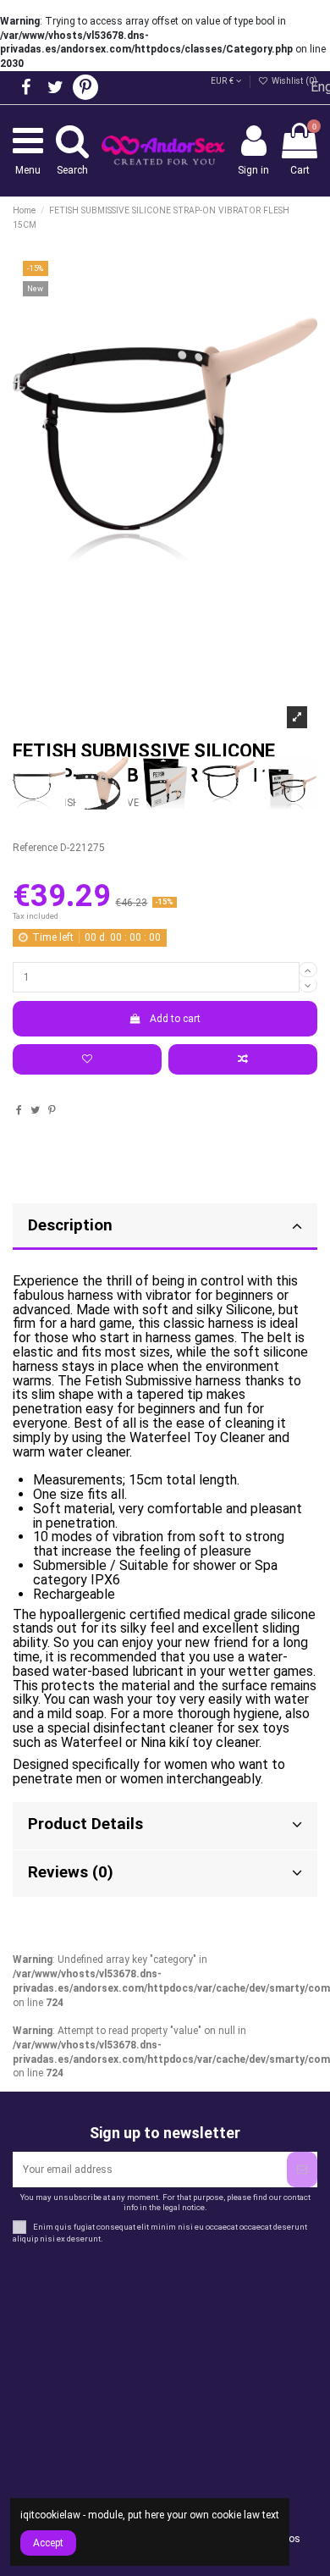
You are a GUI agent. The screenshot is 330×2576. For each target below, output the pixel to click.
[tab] (165, 1826)
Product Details (85, 1824)
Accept (48, 2543)
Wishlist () (293, 81)
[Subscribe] (302, 2170)
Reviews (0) (71, 1872)
